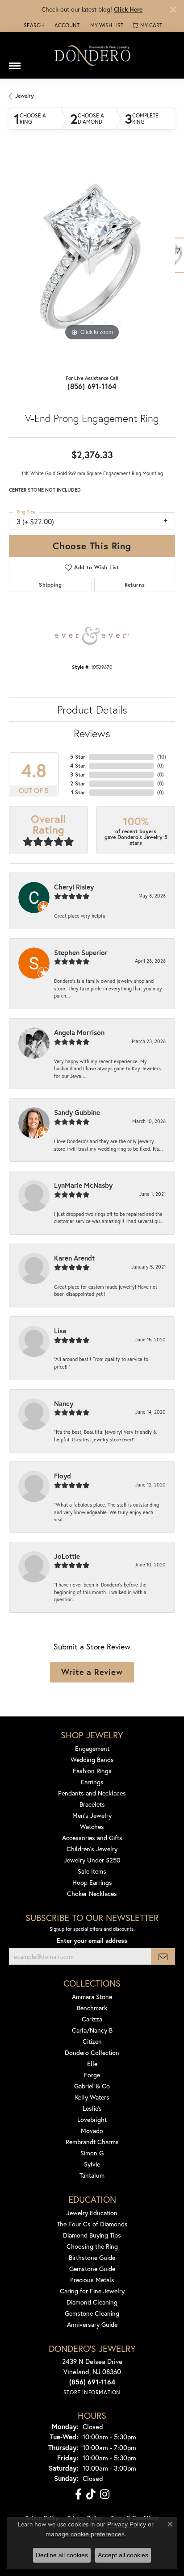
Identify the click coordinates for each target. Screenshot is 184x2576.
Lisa (60, 1331)
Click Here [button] (128, 9)
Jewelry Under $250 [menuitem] (92, 1860)
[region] (92, 260)
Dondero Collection (92, 2052)
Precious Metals (92, 2280)
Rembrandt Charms (92, 2142)
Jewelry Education (92, 2213)
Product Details (92, 710)
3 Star (78, 774)
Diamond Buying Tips (92, 2235)
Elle (92, 2064)
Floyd (63, 1476)
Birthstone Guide (92, 2257)
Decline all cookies (62, 2555)
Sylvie (92, 2164)
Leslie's (92, 2108)
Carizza (92, 2019)
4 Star (78, 766)
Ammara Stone (92, 1997)
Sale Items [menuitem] (92, 1871)
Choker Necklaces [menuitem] (92, 1893)
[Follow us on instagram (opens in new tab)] (105, 2494)
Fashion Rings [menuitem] (92, 1771)
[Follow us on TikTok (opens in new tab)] (91, 2494)
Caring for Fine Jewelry (92, 2291)
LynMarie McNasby (83, 1185)
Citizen (92, 2041)
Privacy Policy (127, 2524)
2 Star (78, 783)
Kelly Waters (92, 2097)
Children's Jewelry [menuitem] (92, 1849)
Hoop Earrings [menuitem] (92, 1882)
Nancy (64, 1403)
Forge (92, 2075)
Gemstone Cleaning (92, 2313)
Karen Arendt (74, 1258)
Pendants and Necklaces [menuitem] (92, 1793)
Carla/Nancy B (92, 2030)
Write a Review (92, 1672)
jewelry (25, 96)
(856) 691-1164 (92, 386)
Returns (135, 585)
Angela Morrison (79, 1032)
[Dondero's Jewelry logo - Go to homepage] (92, 55)
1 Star (78, 792)
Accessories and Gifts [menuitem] (92, 1838)
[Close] (173, 10)
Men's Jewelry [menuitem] (92, 1815)
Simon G (92, 2153)
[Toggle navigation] (15, 63)
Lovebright (92, 2119)
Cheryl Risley (74, 887)
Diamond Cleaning (92, 2302)
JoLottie (67, 1556)
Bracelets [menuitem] (92, 1804)
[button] (33, 25)
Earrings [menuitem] (92, 1782)
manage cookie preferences (85, 2534)
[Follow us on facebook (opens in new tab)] (78, 2494)
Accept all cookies (123, 2555)
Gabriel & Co (92, 2086)
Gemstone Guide (92, 2269)
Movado (92, 2131)
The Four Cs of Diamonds (92, 2224)
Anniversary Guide (92, 2324)
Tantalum (92, 2175)
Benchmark (92, 2008)
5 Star (78, 757)
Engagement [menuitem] (92, 1748)
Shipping (50, 585)
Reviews (92, 733)
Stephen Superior (81, 952)
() (162, 757)
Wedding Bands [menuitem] (92, 1760)
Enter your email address (92, 1941)
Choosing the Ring (92, 2246)
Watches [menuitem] (92, 1827)
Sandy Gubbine (77, 1112)
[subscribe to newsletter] (163, 1956)
